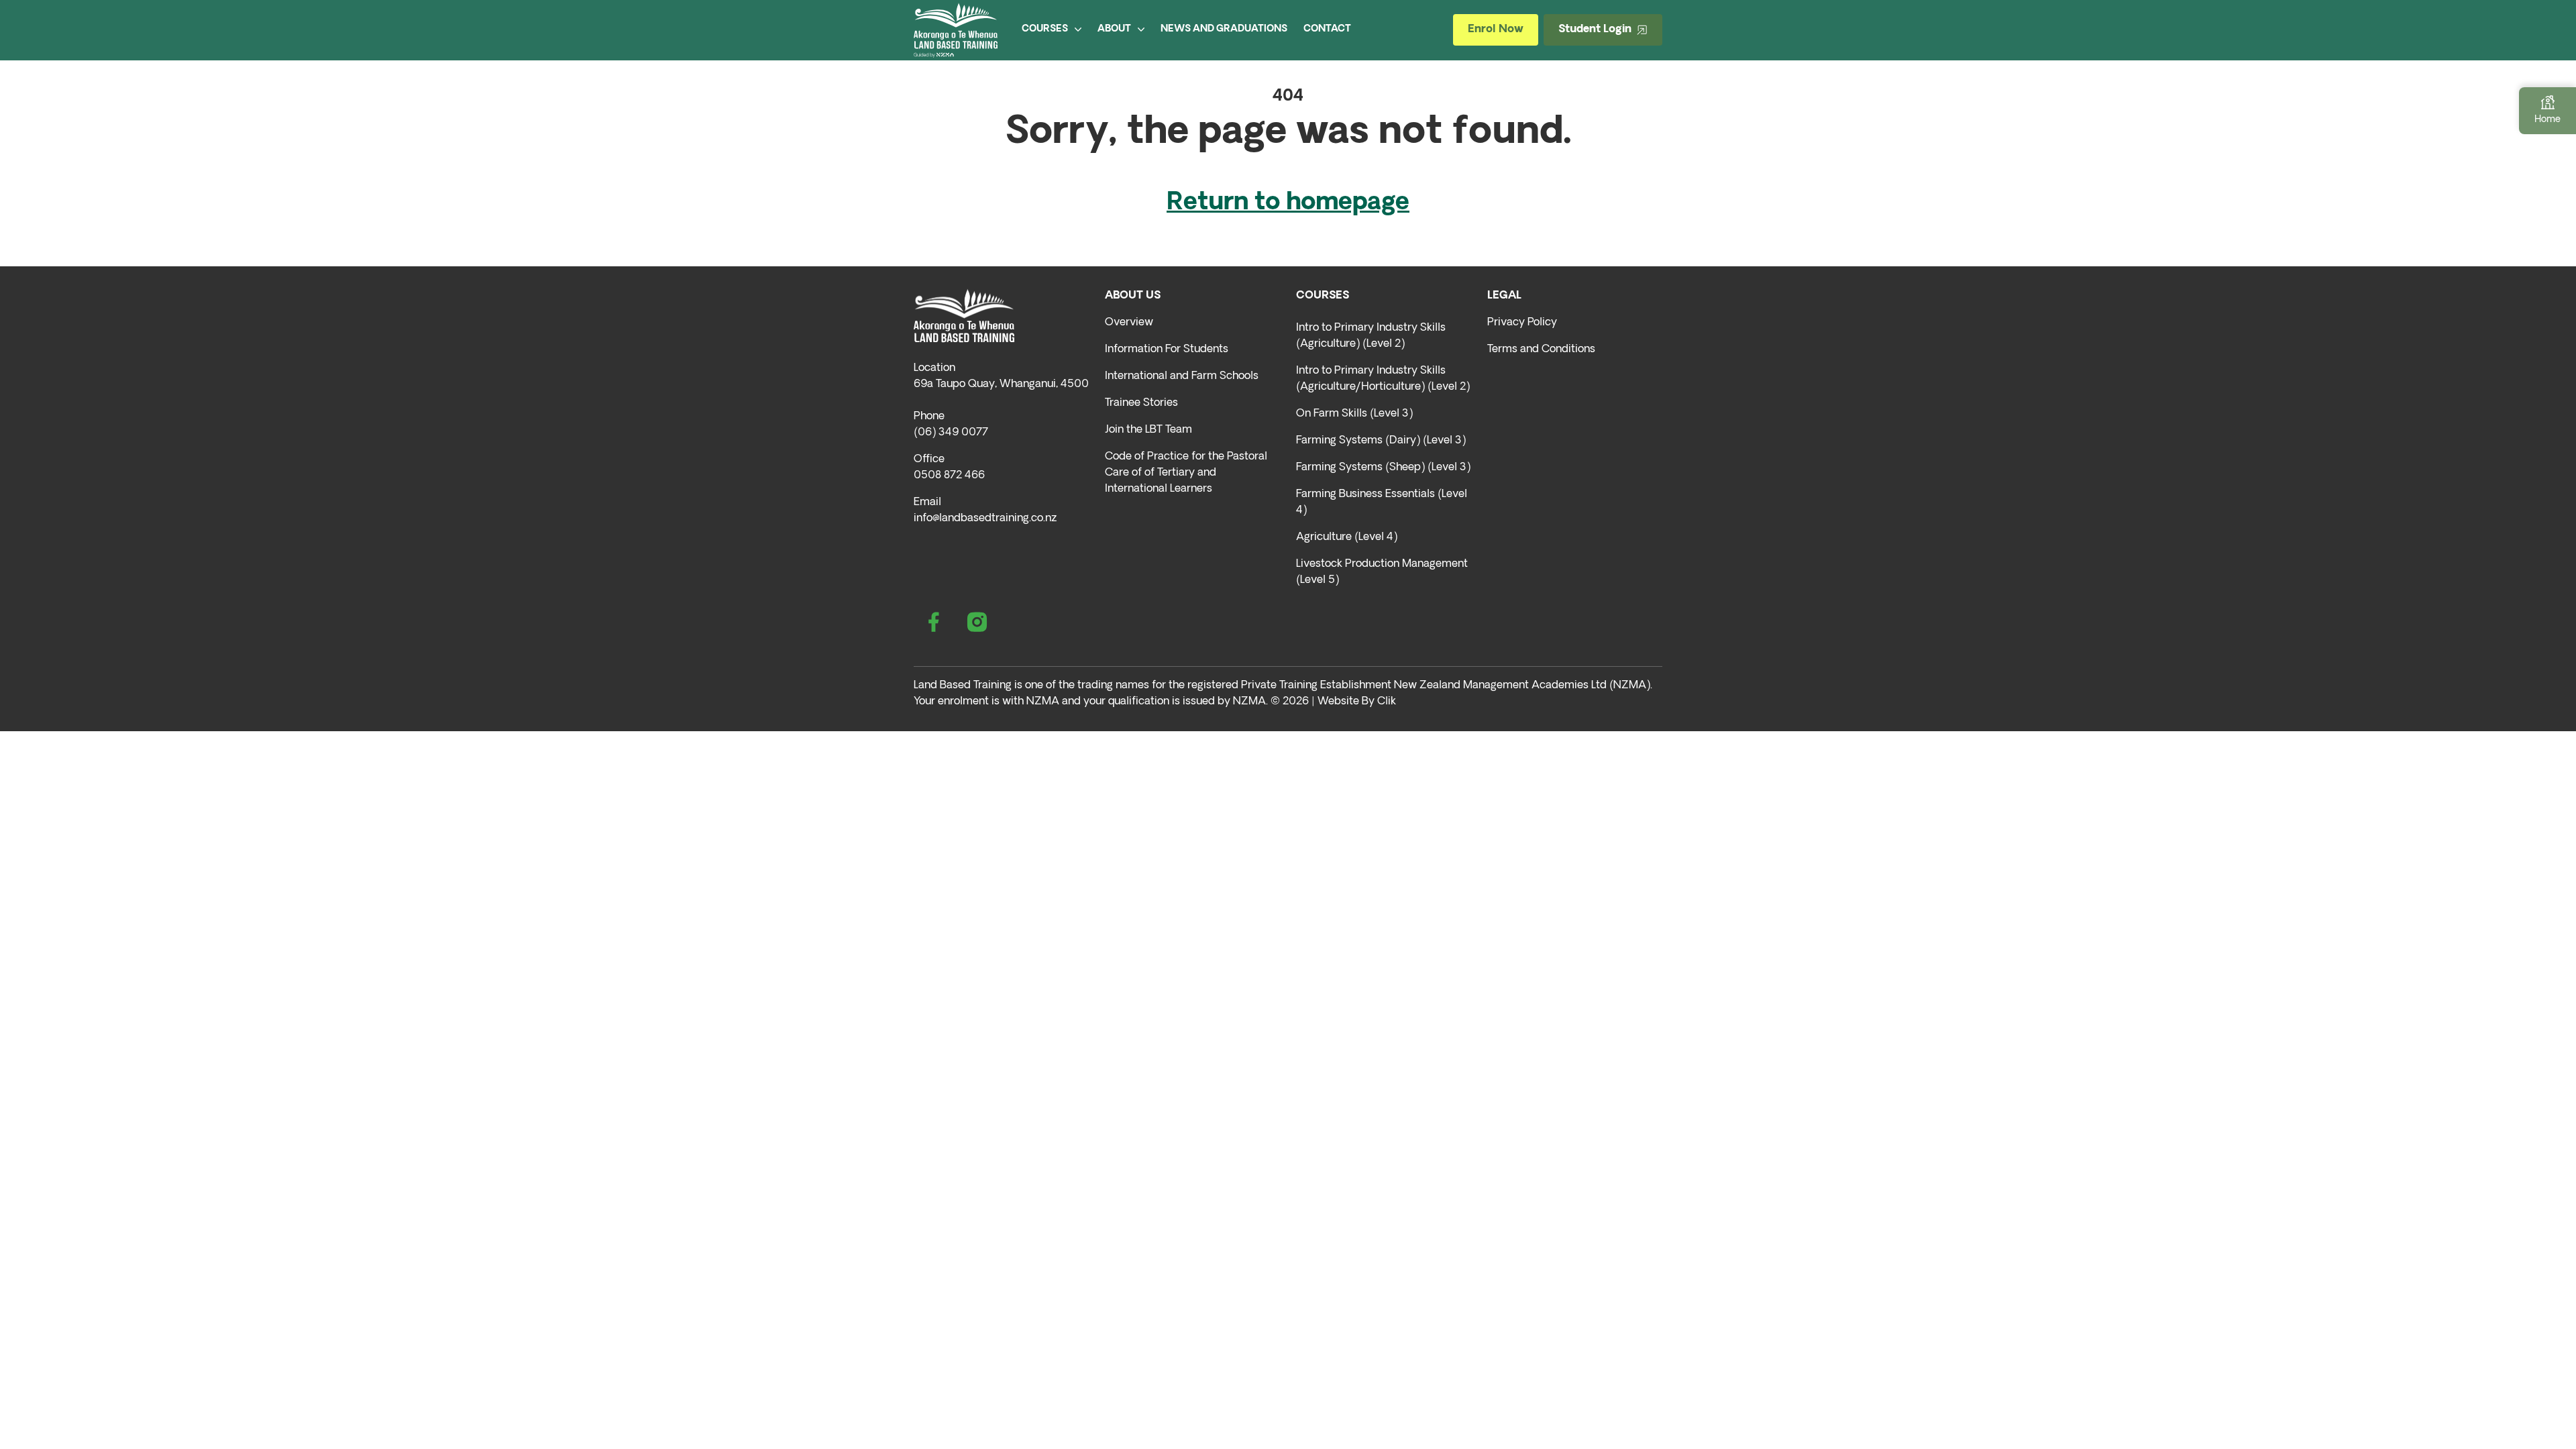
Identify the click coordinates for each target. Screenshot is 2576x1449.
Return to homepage (1288, 203)
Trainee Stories (1141, 403)
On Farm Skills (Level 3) (1354, 414)
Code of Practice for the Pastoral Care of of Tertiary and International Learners (1186, 473)
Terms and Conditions (1541, 350)
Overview (1129, 323)
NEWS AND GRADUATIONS (1224, 29)
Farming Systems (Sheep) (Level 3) (1383, 468)
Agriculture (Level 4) (1347, 537)
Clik (1387, 702)
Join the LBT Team (1148, 430)
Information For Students (1167, 350)
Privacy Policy (1522, 323)
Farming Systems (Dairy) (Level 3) (1381, 441)
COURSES (1045, 29)
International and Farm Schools (1182, 376)
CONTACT (1327, 29)
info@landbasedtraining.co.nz (985, 519)
